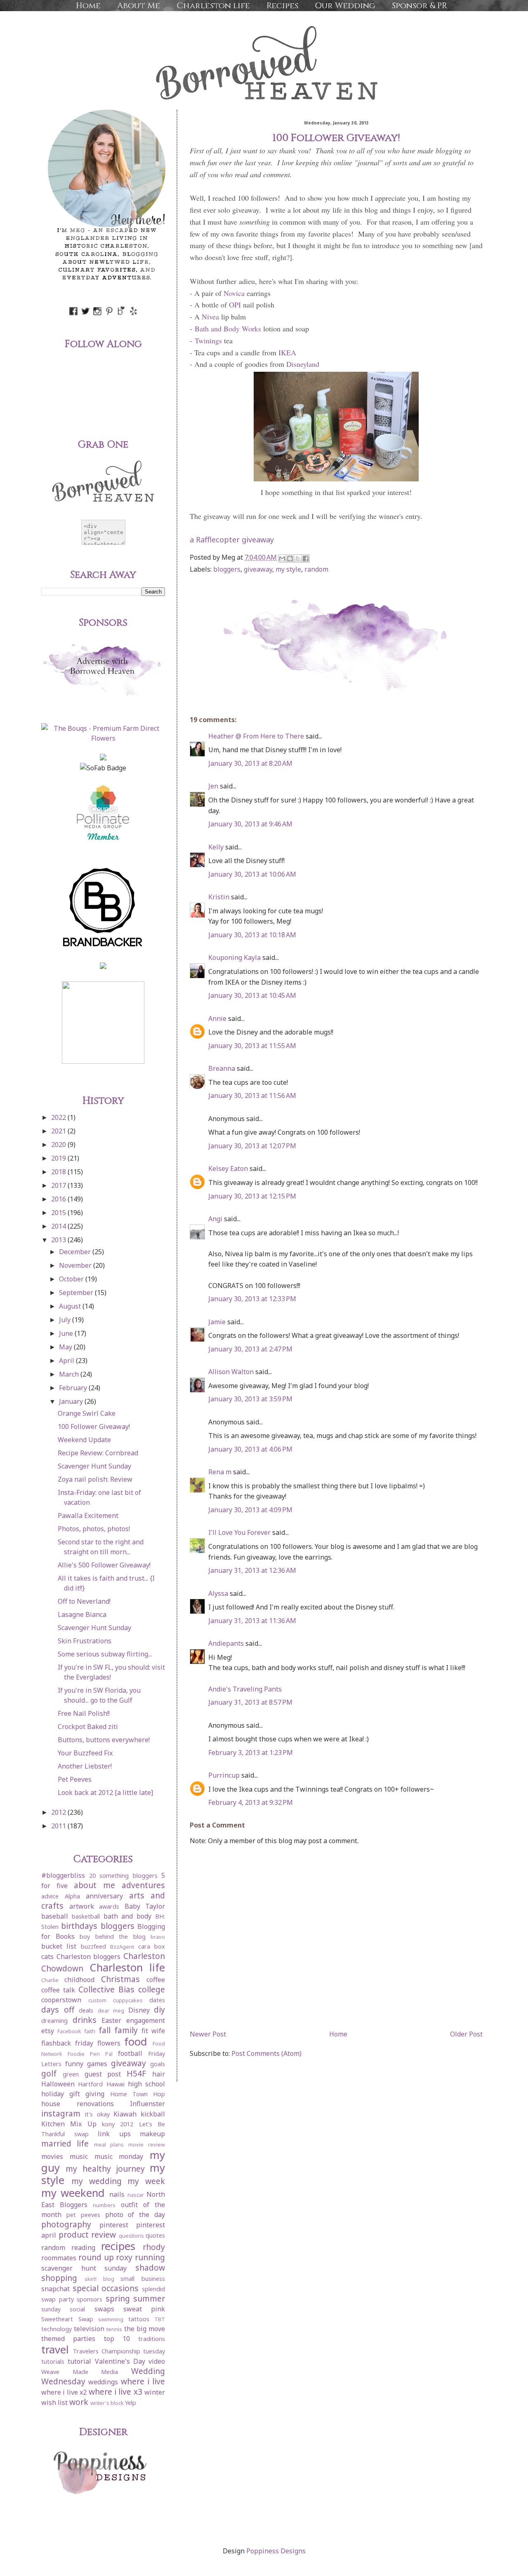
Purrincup (224, 1775)
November (76, 1265)
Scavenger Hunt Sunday (94, 1466)
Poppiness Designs (276, 2551)
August (71, 1306)
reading (83, 2248)
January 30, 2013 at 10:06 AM (252, 874)
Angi (215, 1219)
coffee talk (58, 1990)
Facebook (69, 2031)
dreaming (54, 2021)
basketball (86, 1916)
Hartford (90, 2084)
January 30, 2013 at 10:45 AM (252, 995)
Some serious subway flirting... (105, 1654)
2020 (59, 1145)
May (66, 1347)
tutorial (79, 2361)
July (66, 1320)
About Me (139, 6)
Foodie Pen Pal (90, 2054)
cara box (152, 1946)
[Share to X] (298, 558)
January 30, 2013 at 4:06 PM (250, 1449)
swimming (111, 2319)
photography (66, 2224)
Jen (213, 786)
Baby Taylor (145, 1906)
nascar (136, 2195)
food (136, 2042)
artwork (82, 1906)
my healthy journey (105, 2169)
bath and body (128, 1916)
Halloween (58, 2084)
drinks (85, 2020)
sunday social (63, 2309)
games (97, 2064)
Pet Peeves (75, 1779)
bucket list (59, 1946)
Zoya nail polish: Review (95, 1479)
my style (288, 569)
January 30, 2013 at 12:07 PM (252, 1146)
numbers (104, 2205)
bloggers (227, 569)
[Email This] (282, 558)
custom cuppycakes (115, 2000)
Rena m (220, 1472)
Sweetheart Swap (67, 2319)
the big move (145, 2329)
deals (86, 2010)
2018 (59, 1172)
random (316, 569)
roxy (124, 2257)
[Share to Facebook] (306, 558)
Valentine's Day (120, 2361)
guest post (103, 2074)
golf (49, 2073)
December (76, 1252)
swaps (104, 2309)
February (74, 1388)
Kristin (219, 897)
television (89, 2329)
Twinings (208, 340)
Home (88, 6)
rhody (154, 2247)
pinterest (114, 2225)
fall (105, 2030)
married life (65, 2143)
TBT (160, 2319)
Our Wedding (345, 6)
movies (52, 2156)
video (157, 2361)
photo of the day (135, 2215)
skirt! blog (99, 2279)
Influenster (147, 2104)
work (79, 2402)
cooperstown (61, 2000)
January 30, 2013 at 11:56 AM (252, 1096)
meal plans (109, 2144)
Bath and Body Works (228, 328)
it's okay (97, 2114)
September (77, 1293)
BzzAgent (122, 1947)
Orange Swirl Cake (87, 1413)
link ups (114, 2134)
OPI (235, 305)
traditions (152, 2339)
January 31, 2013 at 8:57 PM (250, 1702)
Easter (111, 2020)
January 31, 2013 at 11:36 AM (252, 1621)
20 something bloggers (123, 1876)
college (152, 1989)
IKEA (287, 352)
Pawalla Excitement (88, 1516)
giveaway (258, 569)
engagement (146, 2020)
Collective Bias (106, 1989)
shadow (150, 2267)
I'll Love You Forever (239, 1532)
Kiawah (125, 2114)
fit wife (153, 2031)
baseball (55, 1916)
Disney (139, 2010)
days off (58, 2009)
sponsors (90, 2299)
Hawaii (115, 2084)
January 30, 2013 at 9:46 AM (250, 824)
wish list (54, 2402)
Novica (234, 293)
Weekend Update (84, 1440)
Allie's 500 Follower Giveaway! (104, 1565)
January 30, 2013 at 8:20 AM (250, 763)
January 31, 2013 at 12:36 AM (252, 1570)
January (72, 1401)
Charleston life (213, 6)
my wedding (97, 2181)
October (72, 1279)
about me (94, 1885)
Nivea (210, 317)
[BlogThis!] (290, 558)
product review (87, 2235)
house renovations (78, 2104)
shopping (59, 2278)
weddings (103, 2382)
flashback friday (67, 2043)
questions (131, 2236)
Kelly (216, 847)
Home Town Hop (138, 2094)
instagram (61, 2113)
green (71, 2074)
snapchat (55, 2289)
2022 (59, 1117)
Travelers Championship (107, 2351)
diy (159, 2009)
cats (47, 1957)
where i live (143, 2381)
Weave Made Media (80, 2372)
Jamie (217, 1322)
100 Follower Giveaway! (94, 1426)
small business (143, 2279)
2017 (59, 1185)
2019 (59, 1158)
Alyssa (218, 1593)
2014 (59, 1226)
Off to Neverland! (84, 1601)
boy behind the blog (113, 1937)
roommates (59, 2258)
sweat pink (144, 2309)
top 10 (117, 2339)
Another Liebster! (85, 1766)
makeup (152, 2134)
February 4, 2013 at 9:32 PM (251, 1802)
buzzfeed (93, 1946)
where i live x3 (115, 2392)
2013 (59, 1240)
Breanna (222, 1068)
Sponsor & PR (420, 6)
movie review (147, 2144)
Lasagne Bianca (82, 1614)
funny (74, 2064)
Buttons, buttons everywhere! (104, 1740)
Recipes (282, 6)
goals (158, 2064)
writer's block (107, 2403)
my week (146, 2181)
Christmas (120, 1979)
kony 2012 (118, 2124)
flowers (109, 2043)
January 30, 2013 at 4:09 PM (250, 1510)
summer (149, 2298)
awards (109, 1906)
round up (96, 2257)
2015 (59, 1213)
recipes (118, 2246)
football (130, 2053)
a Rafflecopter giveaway (232, 540)
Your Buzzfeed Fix (85, 1753)
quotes (155, 2235)
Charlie (50, 1980)
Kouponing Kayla (235, 957)
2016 (59, 1199)
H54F (136, 2073)
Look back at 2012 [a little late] (105, 1792)
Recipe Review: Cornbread (98, 1453)
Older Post (466, 2034)
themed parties (68, 2339)
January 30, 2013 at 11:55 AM (252, 1046)
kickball (153, 2114)
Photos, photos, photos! (94, 1529)
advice (50, 1896)
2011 (59, 1826)
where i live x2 (64, 2392)
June (67, 1333)
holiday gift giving (73, 2094)
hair (159, 2074)
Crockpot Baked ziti (88, 1727)
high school (146, 2084)
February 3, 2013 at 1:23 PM (251, 1753)
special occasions (106, 2288)
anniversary (104, 1896)
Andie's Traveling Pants (245, 1689)
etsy (48, 2031)
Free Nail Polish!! (84, 1713)
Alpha (72, 1896)
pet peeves (83, 2215)
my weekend (73, 2193)
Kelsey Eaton (228, 1168)
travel (55, 2350)
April (67, 1361)
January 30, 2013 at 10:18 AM (252, 935)
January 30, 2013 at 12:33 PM (252, 1299)
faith (90, 2031)
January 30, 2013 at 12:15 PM (252, 1196)
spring (118, 2298)
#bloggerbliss (63, 1875)
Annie (217, 1018)
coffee (156, 1980)
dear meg (111, 2011)
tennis (114, 2329)
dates (157, 2000)
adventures (143, 1885)
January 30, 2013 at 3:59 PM (250, 1399)
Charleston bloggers (89, 1957)
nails (117, 2194)
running (150, 2257)
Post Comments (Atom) (266, 2053)
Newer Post (208, 2034)
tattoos (139, 2319)
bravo (158, 1937)
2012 (59, 1812)
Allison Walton (231, 1372)
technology (57, 2329)
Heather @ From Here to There (256, 736)
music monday (119, 2156)
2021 (59, 1131)
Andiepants (226, 1643)
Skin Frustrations (85, 1641)
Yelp (131, 2403)
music (79, 2156)
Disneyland (303, 364)
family (126, 2030)
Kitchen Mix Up (69, 2124)
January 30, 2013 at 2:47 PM (250, 1349)
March (70, 1374)
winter (155, 2392)
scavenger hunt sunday (84, 2268)
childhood (79, 1980)
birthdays (79, 1926)
